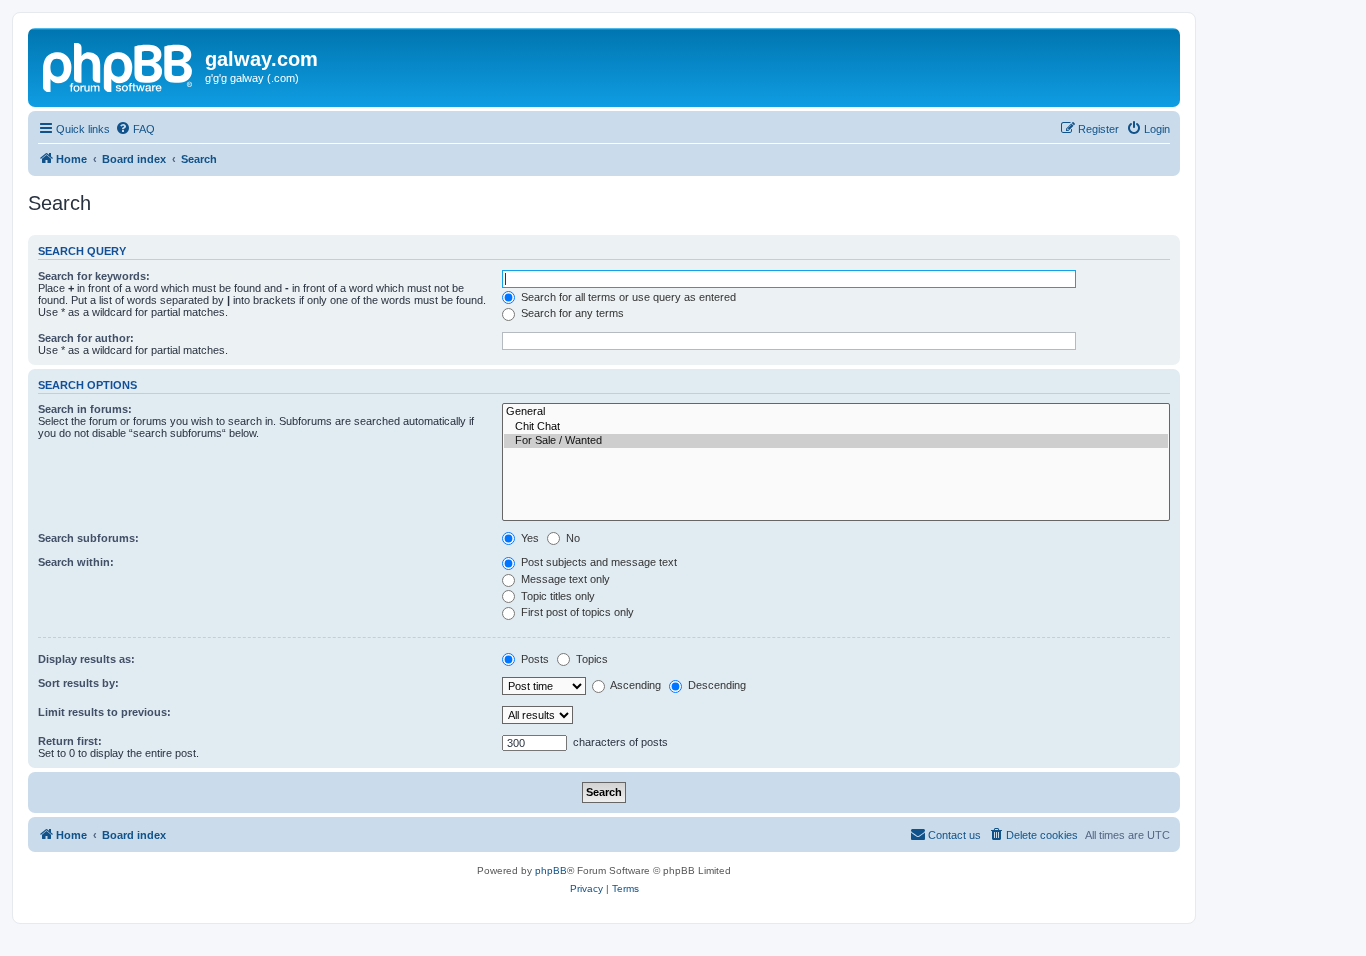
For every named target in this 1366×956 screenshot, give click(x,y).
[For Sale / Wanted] (836, 441)
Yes (528, 538)
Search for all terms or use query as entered (627, 297)
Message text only (564, 579)
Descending (715, 685)
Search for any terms (571, 313)
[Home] (119, 65)
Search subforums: (88, 538)
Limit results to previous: (104, 712)
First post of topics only (576, 612)
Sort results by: (78, 683)
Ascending (634, 685)
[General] (836, 412)
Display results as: (86, 659)
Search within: (76, 562)
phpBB (551, 870)
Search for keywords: (94, 276)
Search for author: (86, 338)
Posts (533, 659)
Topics (590, 659)
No (571, 538)
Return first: (70, 741)
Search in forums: (85, 409)
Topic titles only (556, 596)
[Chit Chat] (836, 427)
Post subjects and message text (597, 562)
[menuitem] (135, 129)
